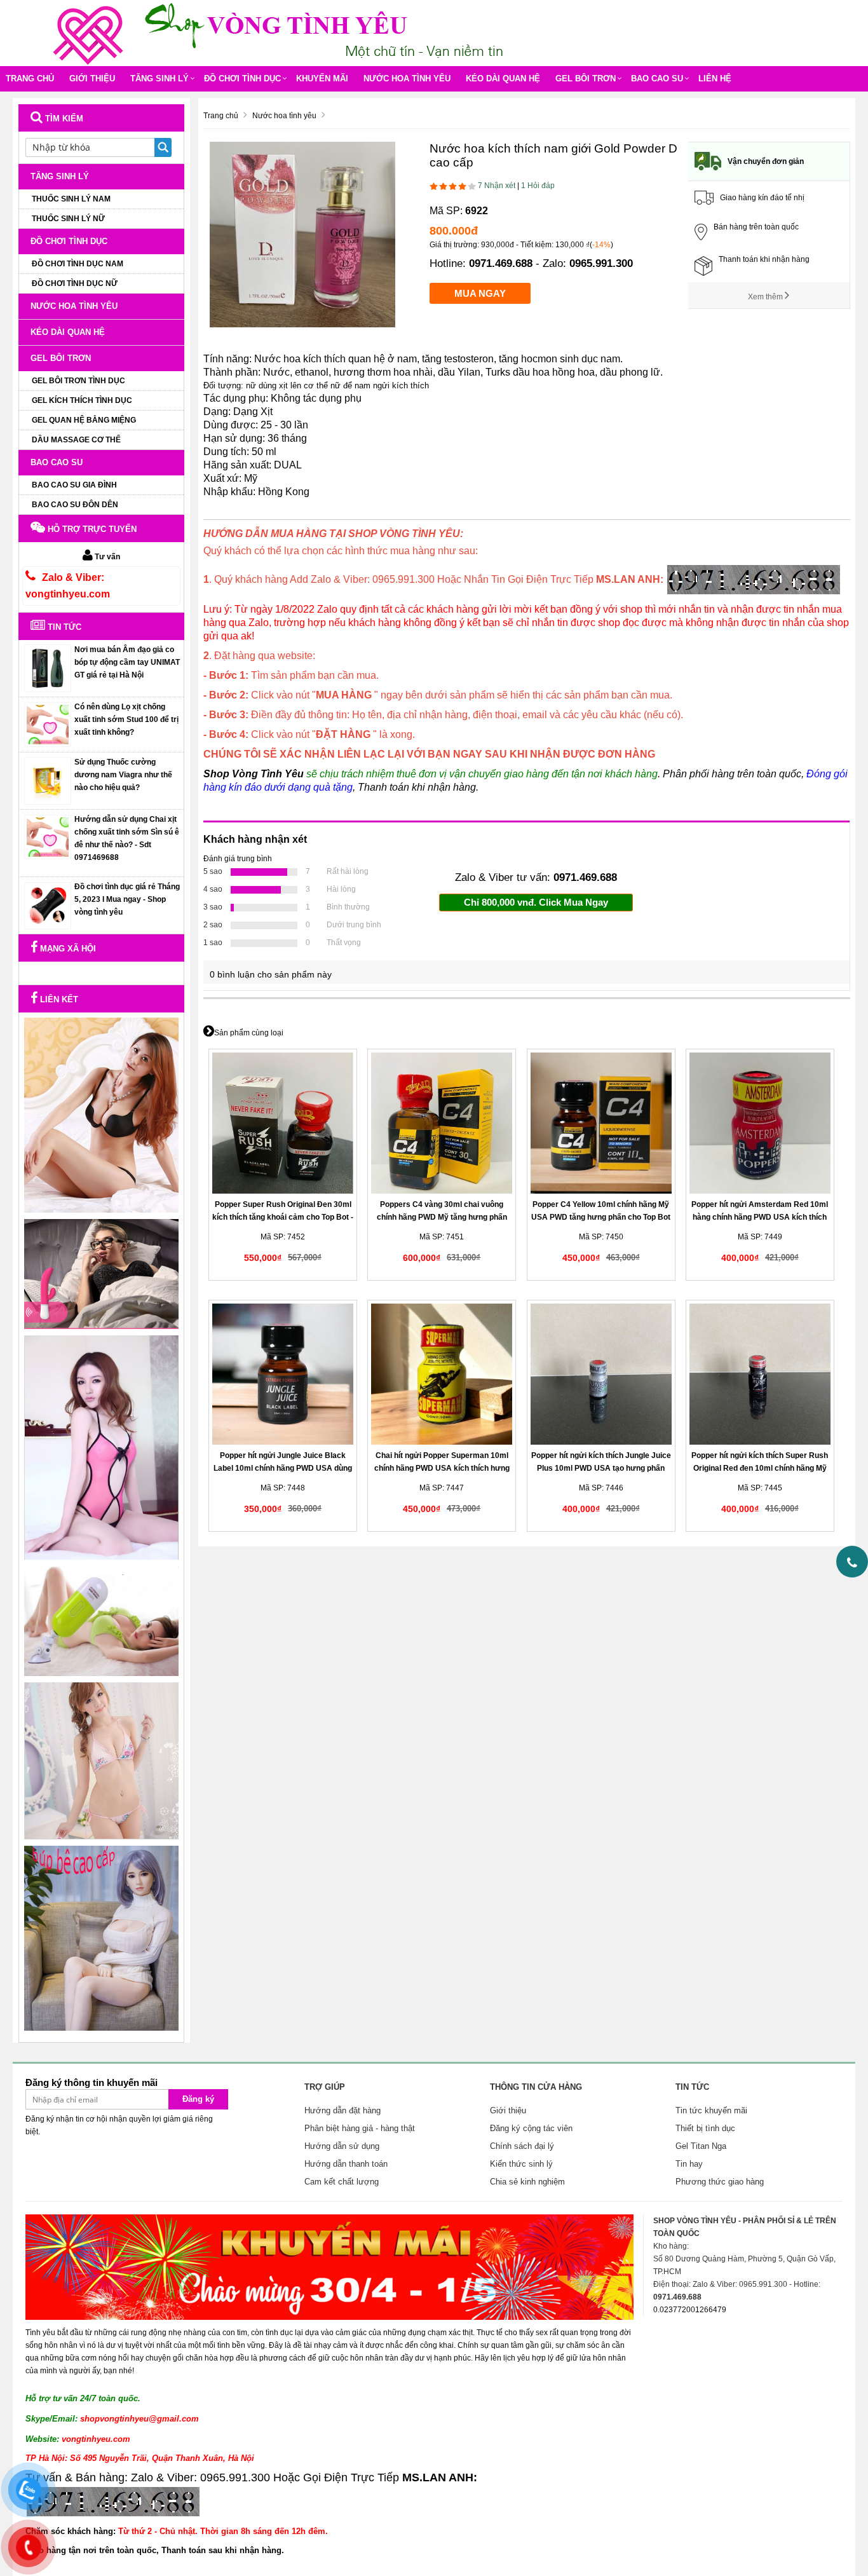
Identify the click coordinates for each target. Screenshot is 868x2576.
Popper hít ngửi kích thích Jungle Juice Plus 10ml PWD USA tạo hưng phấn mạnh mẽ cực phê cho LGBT (601, 1468)
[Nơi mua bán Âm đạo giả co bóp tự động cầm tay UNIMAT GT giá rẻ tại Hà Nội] (48, 668)
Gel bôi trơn (586, 78)
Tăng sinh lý (159, 78)
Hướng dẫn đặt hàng (342, 2110)
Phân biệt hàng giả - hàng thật (360, 2128)
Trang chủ (30, 78)
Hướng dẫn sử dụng (342, 2146)
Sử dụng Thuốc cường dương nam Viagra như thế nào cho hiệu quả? (123, 775)
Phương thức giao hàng (720, 2182)
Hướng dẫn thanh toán (346, 2164)
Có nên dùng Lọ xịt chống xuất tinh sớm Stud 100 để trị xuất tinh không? (126, 719)
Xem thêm (766, 297)
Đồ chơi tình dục (242, 78)
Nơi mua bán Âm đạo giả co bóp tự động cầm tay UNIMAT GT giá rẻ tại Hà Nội (127, 662)
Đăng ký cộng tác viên (531, 2128)
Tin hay (689, 2164)
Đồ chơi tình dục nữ (75, 283)
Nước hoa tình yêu (407, 78)
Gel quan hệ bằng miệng (84, 420)
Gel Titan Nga (701, 2146)
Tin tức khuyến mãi (711, 2110)
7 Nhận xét (497, 186)
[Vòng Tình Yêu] (91, 32)
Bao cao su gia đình (74, 485)
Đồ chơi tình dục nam (78, 264)
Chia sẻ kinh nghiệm (527, 2182)
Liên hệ (715, 78)
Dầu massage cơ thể (76, 440)
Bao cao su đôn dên (75, 505)
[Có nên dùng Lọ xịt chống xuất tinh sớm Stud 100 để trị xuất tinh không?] (48, 724)
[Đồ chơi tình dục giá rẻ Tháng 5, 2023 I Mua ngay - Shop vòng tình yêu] (48, 905)
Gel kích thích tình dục (82, 400)
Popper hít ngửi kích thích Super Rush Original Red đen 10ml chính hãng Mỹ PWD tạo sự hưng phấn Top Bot (760, 1468)
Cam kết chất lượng (342, 2182)
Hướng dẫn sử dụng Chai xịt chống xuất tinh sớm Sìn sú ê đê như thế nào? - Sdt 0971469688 (127, 838)
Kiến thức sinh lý (521, 2164)
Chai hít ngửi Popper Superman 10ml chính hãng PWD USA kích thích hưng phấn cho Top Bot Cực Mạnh (442, 1468)
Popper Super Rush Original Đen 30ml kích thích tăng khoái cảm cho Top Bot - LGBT (283, 1217)
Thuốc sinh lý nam (71, 199)
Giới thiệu (92, 78)
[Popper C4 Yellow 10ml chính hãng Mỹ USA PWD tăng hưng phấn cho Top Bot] (601, 1123)
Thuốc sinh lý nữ (68, 219)
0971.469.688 (501, 263)
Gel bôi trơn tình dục (78, 381)
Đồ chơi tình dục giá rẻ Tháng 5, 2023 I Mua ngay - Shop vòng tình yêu (127, 899)
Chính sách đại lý (522, 2146)
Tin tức (63, 627)
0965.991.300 (601, 263)
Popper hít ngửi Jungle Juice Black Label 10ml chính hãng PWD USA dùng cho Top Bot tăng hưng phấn (283, 1468)
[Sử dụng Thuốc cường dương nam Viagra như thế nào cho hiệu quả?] (48, 780)
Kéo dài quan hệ (503, 78)
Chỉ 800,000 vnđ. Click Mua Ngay (536, 902)
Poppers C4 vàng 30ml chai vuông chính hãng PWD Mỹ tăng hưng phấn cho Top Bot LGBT (442, 1217)
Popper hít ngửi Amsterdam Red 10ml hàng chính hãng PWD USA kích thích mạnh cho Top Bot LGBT (760, 1217)
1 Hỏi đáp (538, 186)
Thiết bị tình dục (705, 2128)
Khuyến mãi (322, 78)
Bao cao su (657, 78)
